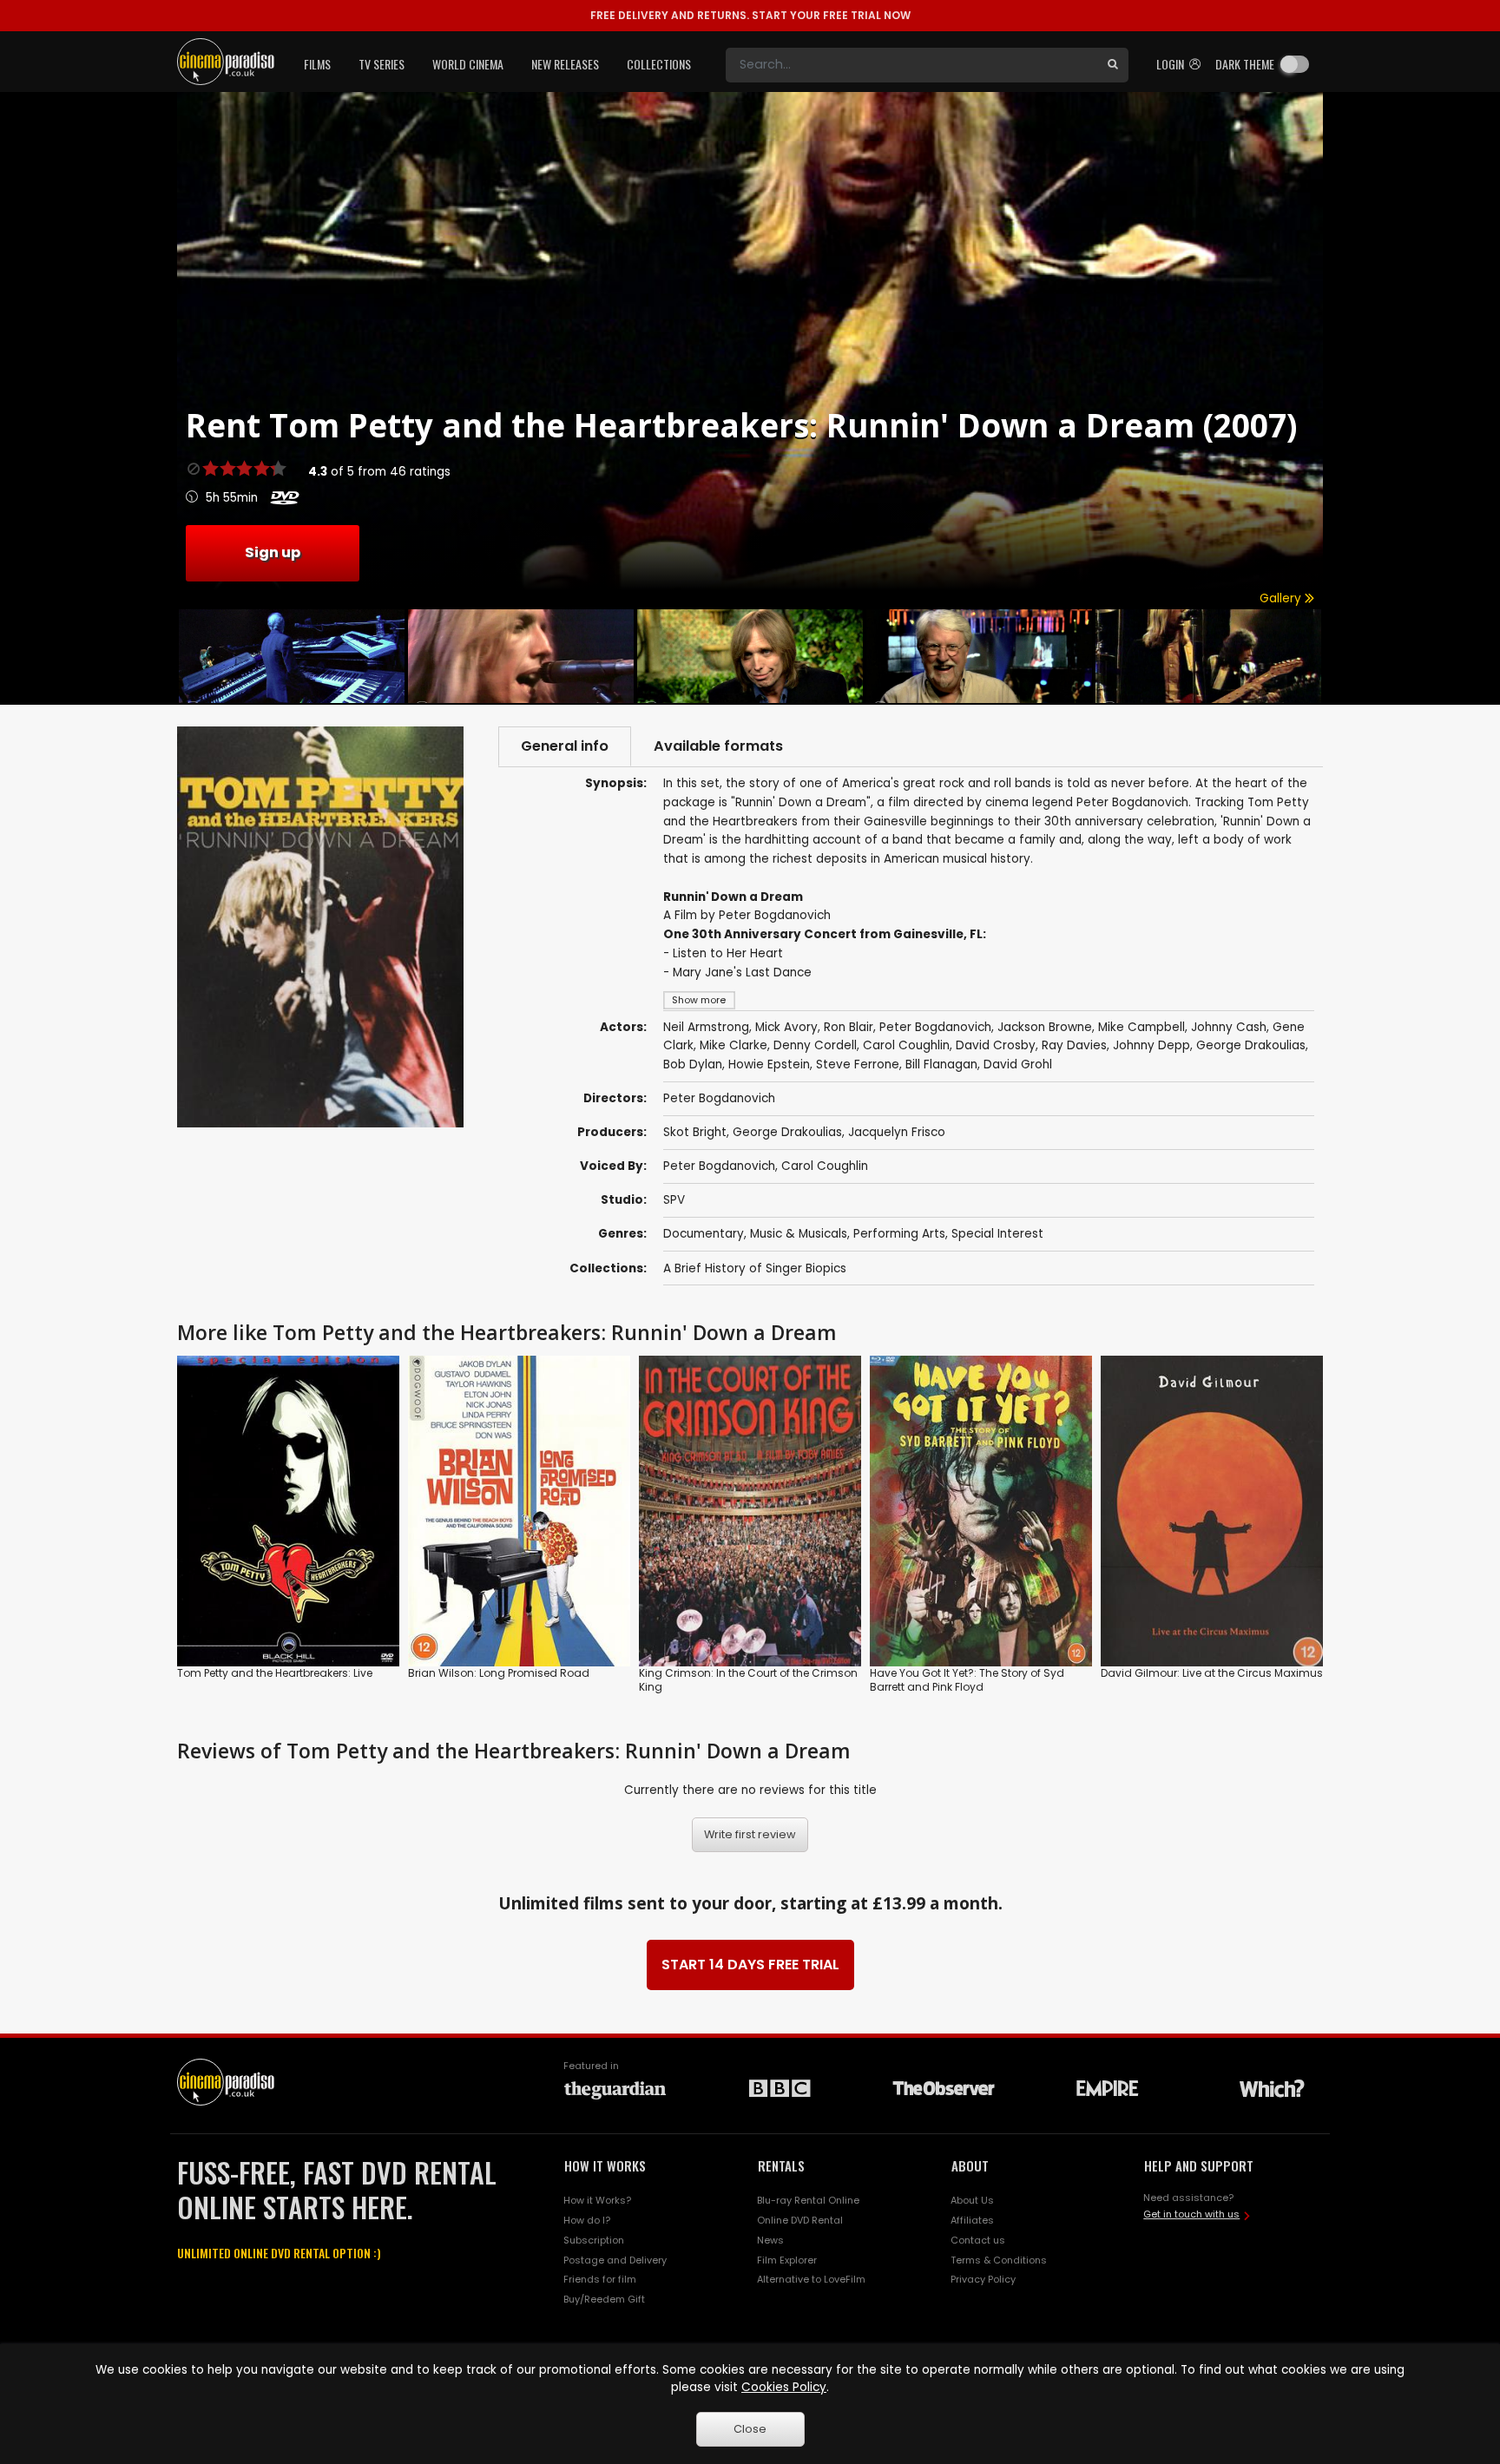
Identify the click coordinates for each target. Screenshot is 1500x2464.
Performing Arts (899, 1234)
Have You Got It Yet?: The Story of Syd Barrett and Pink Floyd (967, 1680)
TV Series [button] (382, 64)
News (770, 2240)
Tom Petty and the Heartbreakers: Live (275, 1673)
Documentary (704, 1234)
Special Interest (997, 1234)
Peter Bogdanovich (719, 1166)
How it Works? (597, 2200)
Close (750, 2429)
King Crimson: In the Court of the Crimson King (748, 1680)
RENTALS (781, 2165)
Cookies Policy (784, 2387)
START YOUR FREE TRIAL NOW (750, 15)
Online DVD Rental (800, 2220)
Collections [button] (659, 64)
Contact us (978, 2240)
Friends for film (600, 2279)
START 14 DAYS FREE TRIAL (750, 1965)
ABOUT (970, 2165)
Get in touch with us (1191, 2214)
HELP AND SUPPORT (1199, 2165)
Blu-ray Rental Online (808, 2200)
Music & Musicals (799, 1234)
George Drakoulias (787, 1132)
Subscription (594, 2240)
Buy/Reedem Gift (604, 2299)
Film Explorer (787, 2260)
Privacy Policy (983, 2279)
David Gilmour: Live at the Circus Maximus (1212, 1673)
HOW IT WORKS (605, 2165)
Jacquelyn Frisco (897, 1132)
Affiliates (972, 2220)
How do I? (587, 2220)
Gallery (1282, 598)
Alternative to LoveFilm (811, 2279)
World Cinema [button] (468, 64)
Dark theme (1245, 64)
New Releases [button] (565, 64)
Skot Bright (695, 1132)
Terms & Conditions (999, 2260)
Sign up (273, 552)
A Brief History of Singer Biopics (755, 1268)
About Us (972, 2200)
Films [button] (317, 64)
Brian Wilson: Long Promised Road (499, 1673)
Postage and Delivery (615, 2260)
